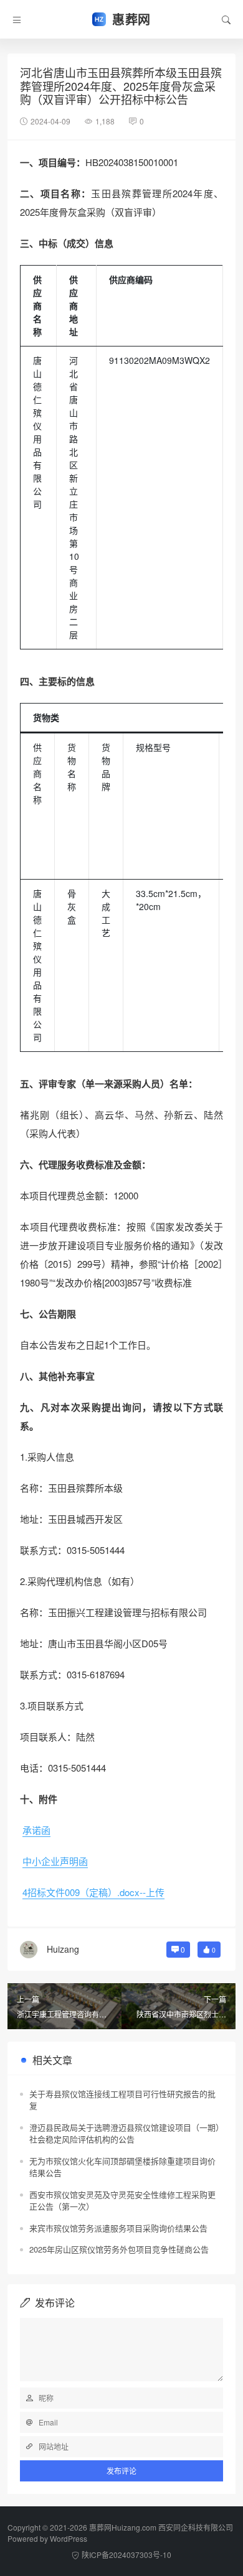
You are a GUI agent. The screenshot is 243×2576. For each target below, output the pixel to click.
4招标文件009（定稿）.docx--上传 (93, 1892)
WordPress (69, 2538)
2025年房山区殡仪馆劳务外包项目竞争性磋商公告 (119, 2249)
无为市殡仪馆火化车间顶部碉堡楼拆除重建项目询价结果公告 (122, 2167)
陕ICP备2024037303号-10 (126, 2555)
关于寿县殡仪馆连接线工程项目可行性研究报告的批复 (122, 2100)
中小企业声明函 (55, 1861)
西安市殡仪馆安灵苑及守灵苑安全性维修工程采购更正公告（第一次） (122, 2201)
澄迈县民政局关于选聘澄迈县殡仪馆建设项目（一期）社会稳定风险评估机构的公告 (125, 2133)
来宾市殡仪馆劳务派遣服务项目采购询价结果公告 (118, 2228)
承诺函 (36, 1830)
